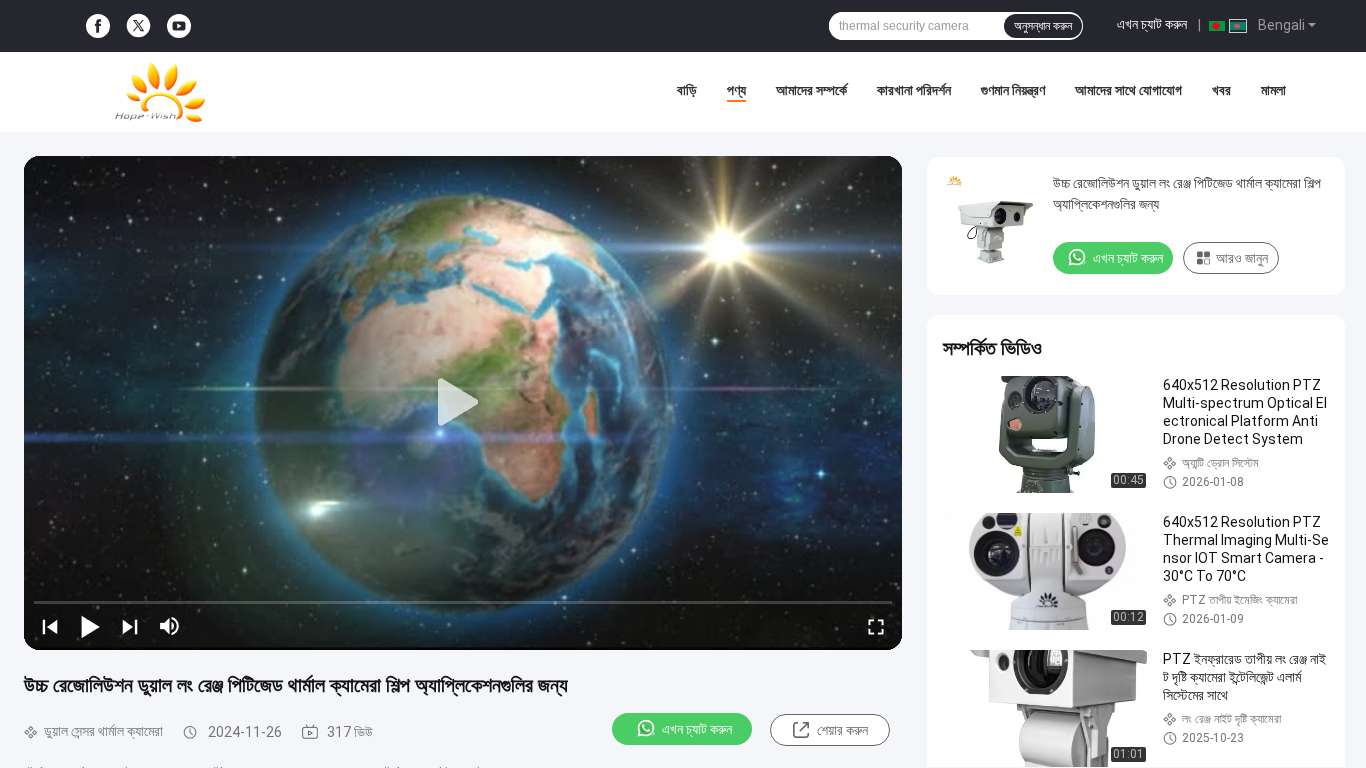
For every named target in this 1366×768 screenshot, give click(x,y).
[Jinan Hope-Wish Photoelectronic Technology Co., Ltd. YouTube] (179, 26)
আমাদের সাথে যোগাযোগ (1128, 90)
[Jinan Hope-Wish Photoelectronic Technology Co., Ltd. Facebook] (98, 26)
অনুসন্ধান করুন (1043, 26)
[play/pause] (90, 626)
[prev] (50, 626)
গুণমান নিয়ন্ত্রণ (1013, 90)
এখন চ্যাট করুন (1152, 24)
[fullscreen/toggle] (876, 626)
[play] (463, 403)
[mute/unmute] (170, 626)
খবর (1221, 90)
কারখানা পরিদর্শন (914, 90)
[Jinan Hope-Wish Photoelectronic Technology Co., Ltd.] (160, 92)
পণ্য (736, 90)
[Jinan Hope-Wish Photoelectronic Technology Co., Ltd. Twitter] (138, 26)
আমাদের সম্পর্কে (811, 90)
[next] (130, 626)
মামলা (1273, 90)
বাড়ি (687, 90)
